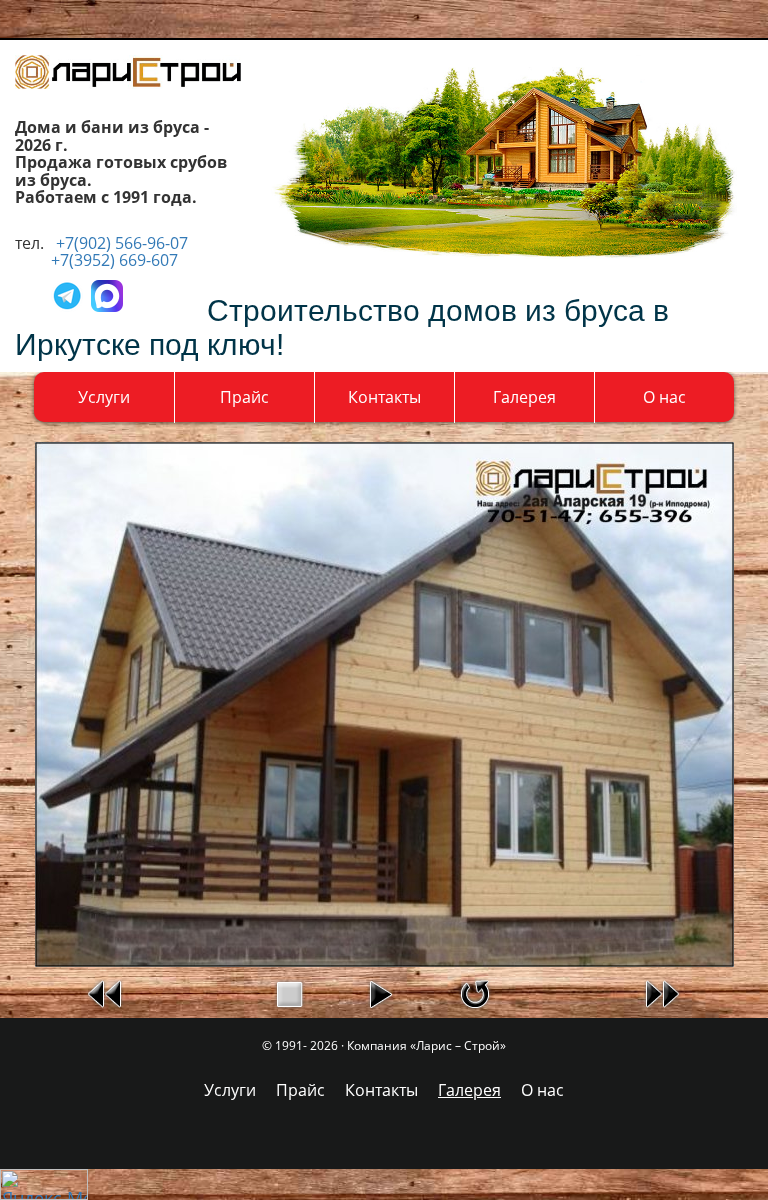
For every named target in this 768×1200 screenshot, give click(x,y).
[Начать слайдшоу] (380, 992)
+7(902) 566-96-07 (122, 243)
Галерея (524, 397)
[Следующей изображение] (662, 992)
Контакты (384, 397)
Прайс (244, 397)
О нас (664, 397)
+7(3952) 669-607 (114, 260)
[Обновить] (475, 992)
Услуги (104, 397)
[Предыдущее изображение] (106, 992)
